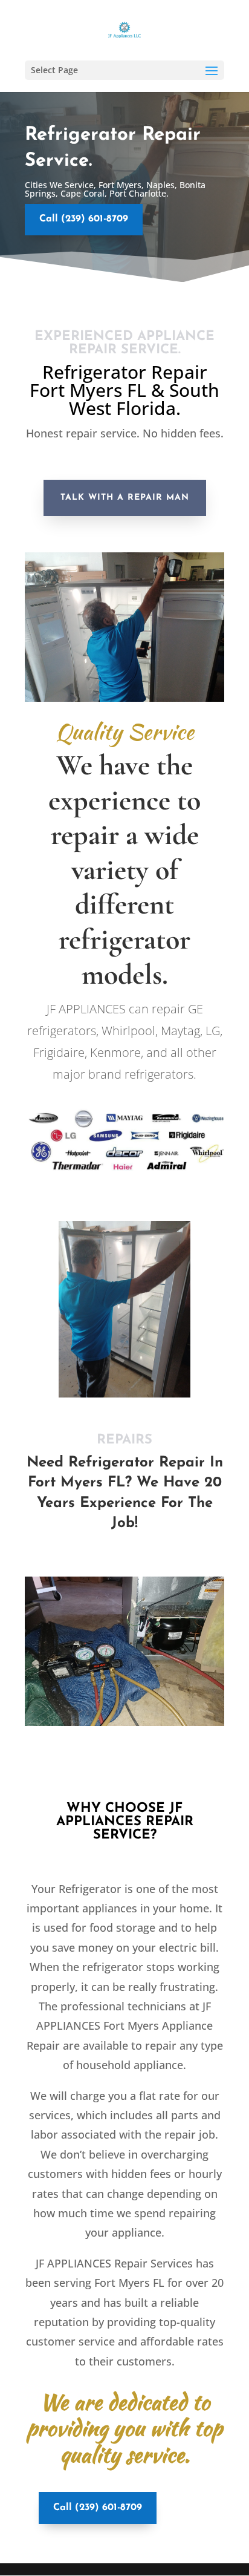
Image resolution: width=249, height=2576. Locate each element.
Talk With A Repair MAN (125, 498)
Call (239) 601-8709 (84, 219)
